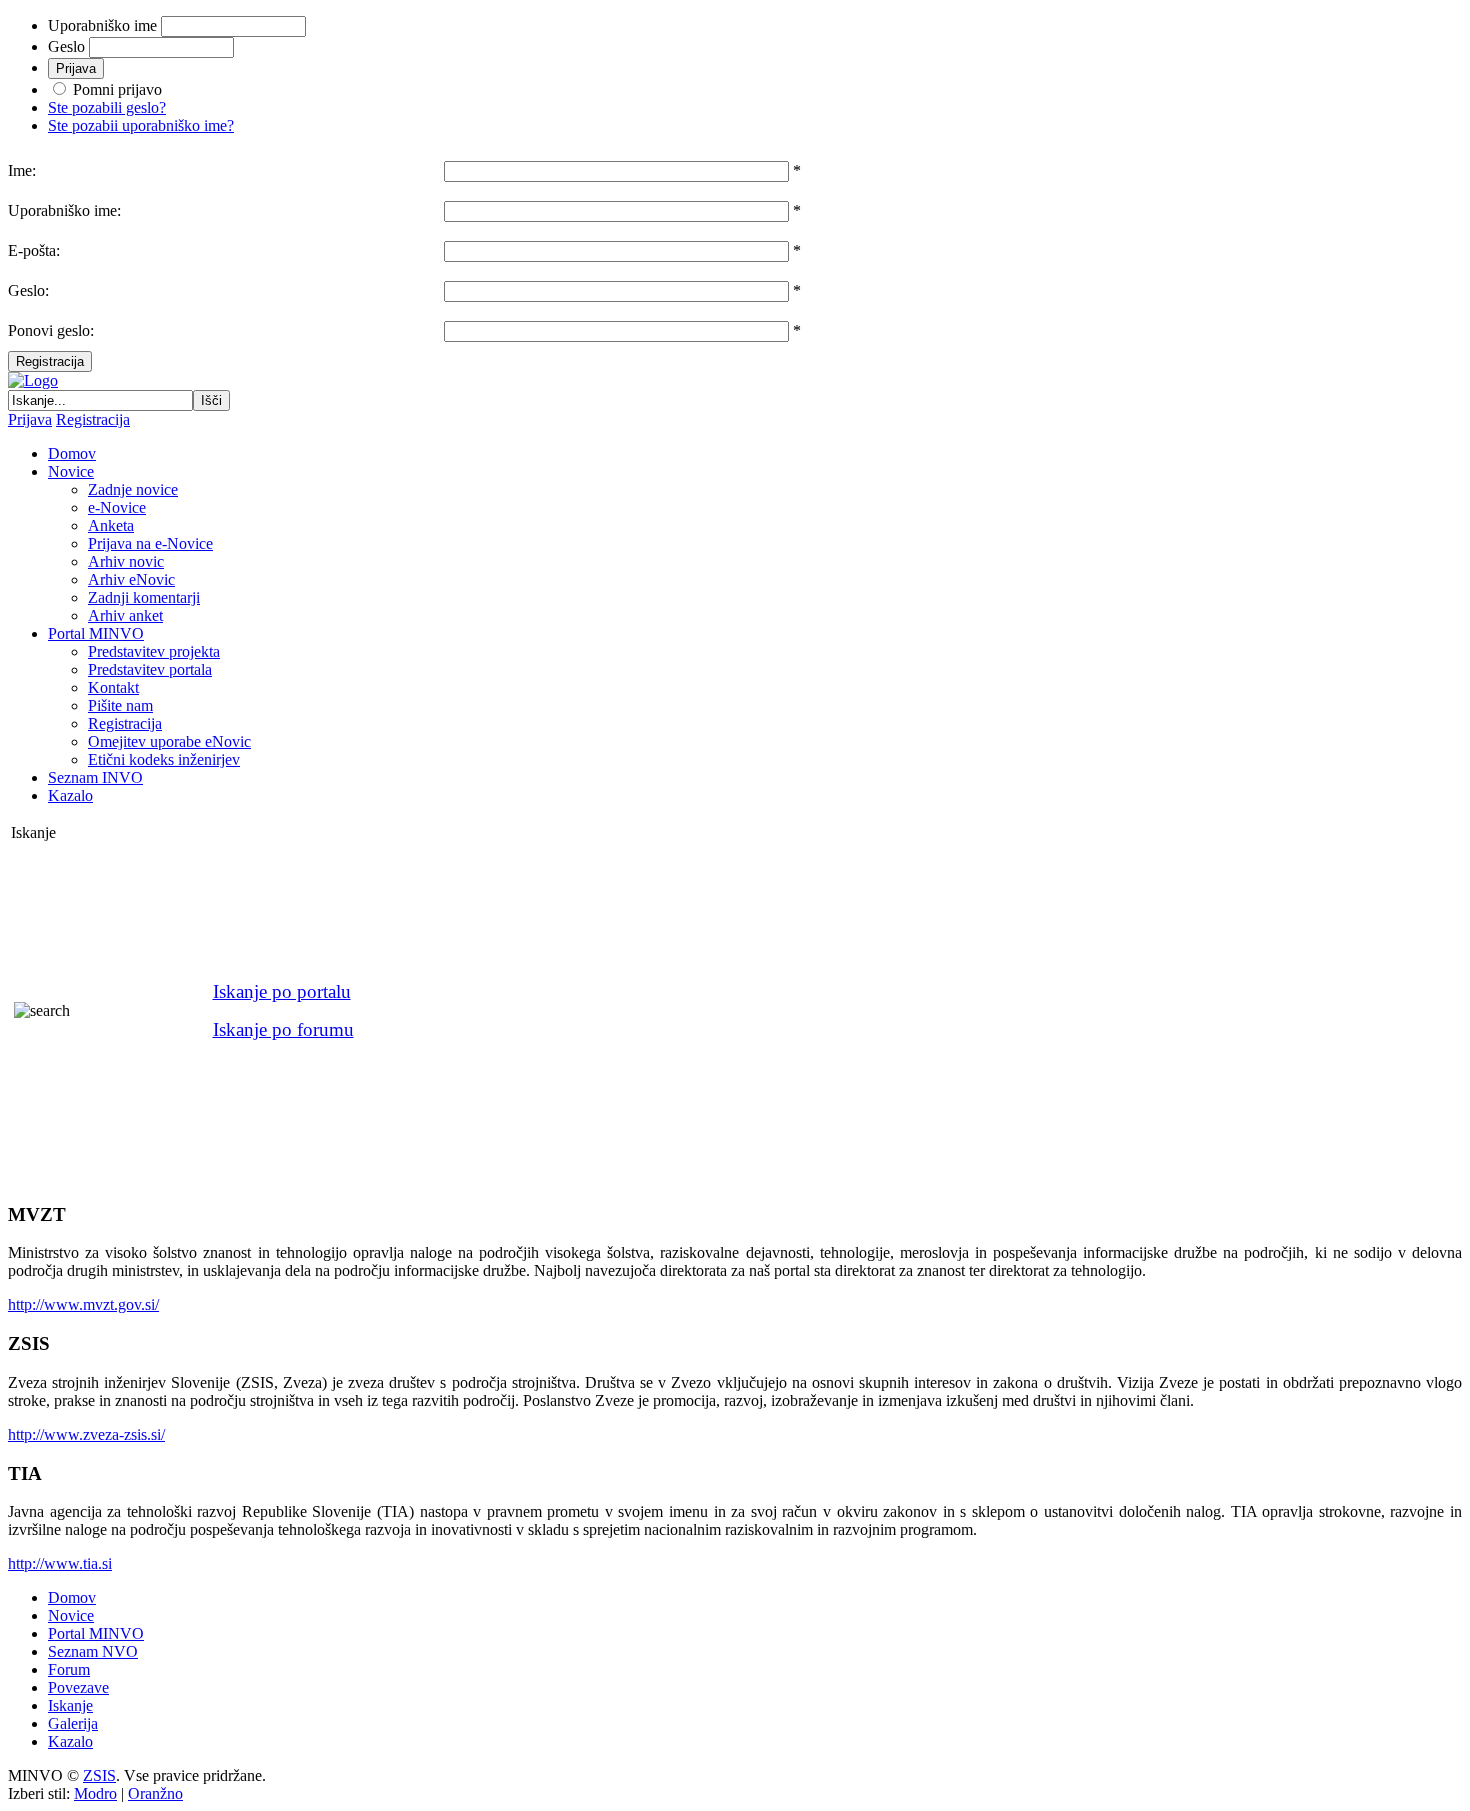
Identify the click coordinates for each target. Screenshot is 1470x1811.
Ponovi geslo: (51, 330)
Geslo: (28, 290)
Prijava (30, 419)
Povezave (78, 1687)
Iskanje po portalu (282, 991)
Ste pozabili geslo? (107, 107)
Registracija (50, 361)
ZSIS (99, 1775)
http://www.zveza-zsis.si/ (86, 1434)
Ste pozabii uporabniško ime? (141, 125)
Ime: (22, 170)
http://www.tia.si (60, 1563)
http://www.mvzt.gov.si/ (83, 1304)
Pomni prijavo (117, 89)
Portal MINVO (96, 1633)
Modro (95, 1793)
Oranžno (155, 1793)
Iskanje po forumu (283, 1029)
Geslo (66, 46)
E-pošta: (34, 250)
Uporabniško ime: (64, 210)
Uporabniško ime (102, 25)
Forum (69, 1669)
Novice (71, 1615)
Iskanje (70, 1705)
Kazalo (70, 1741)
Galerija (73, 1723)
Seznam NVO (93, 1651)
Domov (72, 1597)
